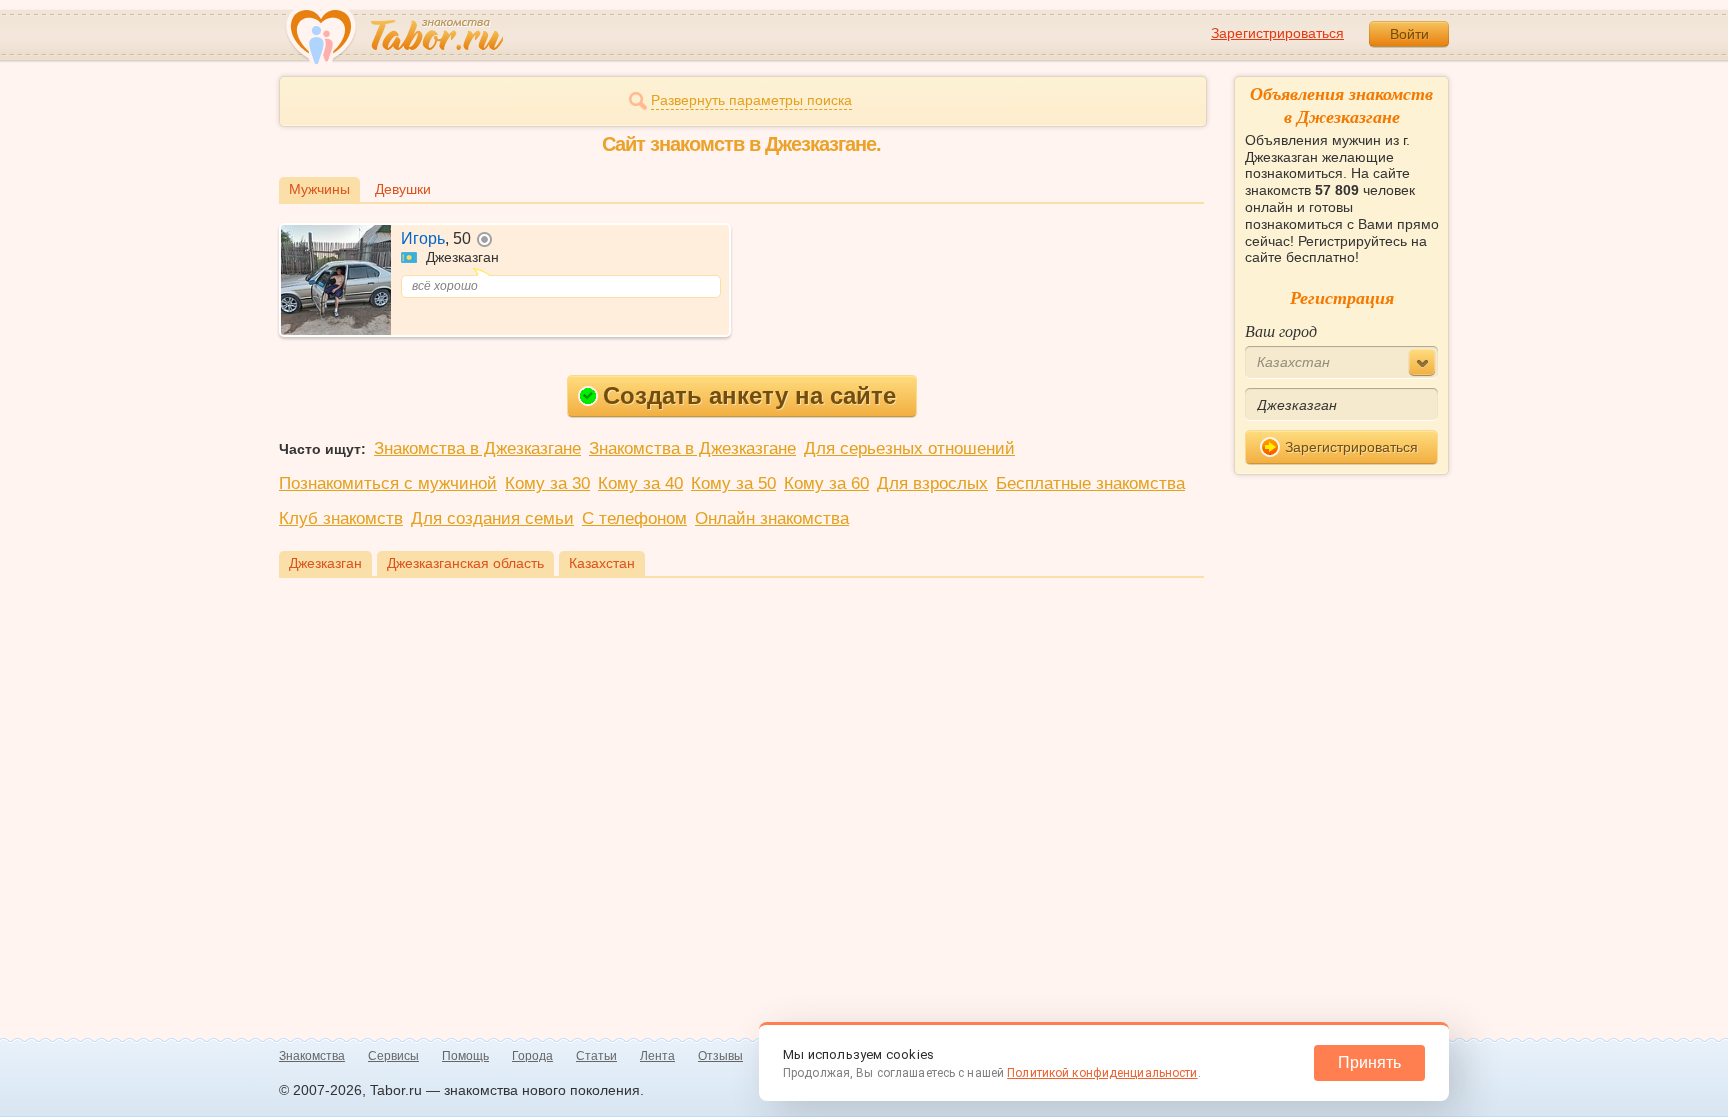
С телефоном (634, 518)
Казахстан (602, 563)
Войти (1409, 34)
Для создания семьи (492, 518)
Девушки (403, 189)
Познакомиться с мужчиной (388, 483)
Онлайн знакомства (772, 518)
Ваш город (1281, 330)
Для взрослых (932, 483)
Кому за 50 (733, 483)
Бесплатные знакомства (1090, 483)
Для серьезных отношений (909, 448)
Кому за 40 (640, 483)
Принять (1369, 1062)
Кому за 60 (826, 483)
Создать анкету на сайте (749, 395)
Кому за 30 (547, 483)
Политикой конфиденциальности (1102, 1073)
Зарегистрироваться (1277, 33)
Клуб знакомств (341, 518)
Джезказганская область (465, 563)
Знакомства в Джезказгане (477, 448)
